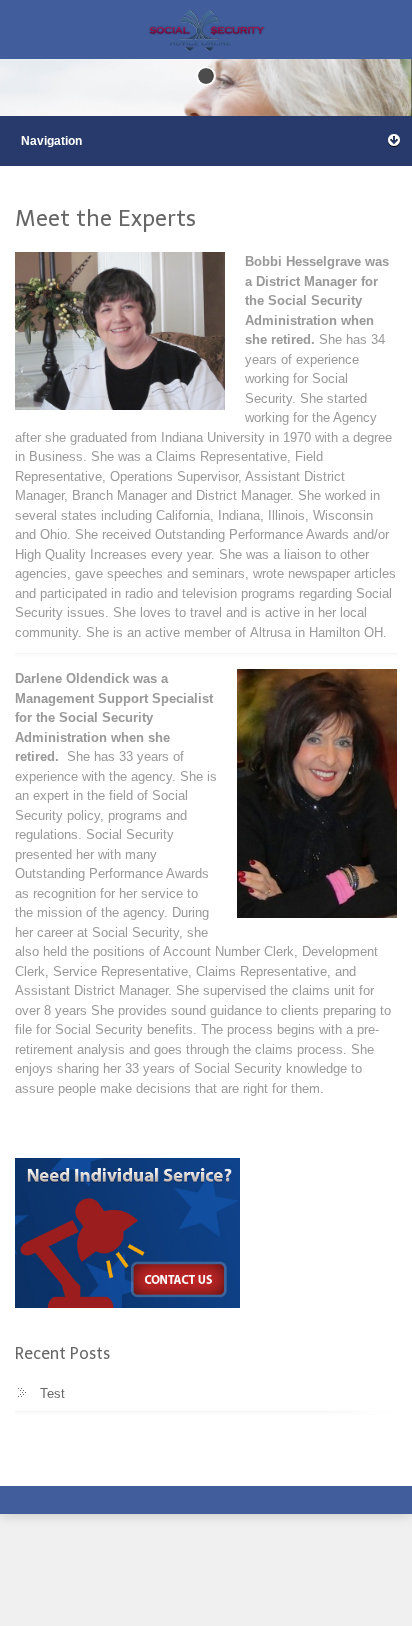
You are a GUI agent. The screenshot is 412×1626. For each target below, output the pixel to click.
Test (52, 1393)
